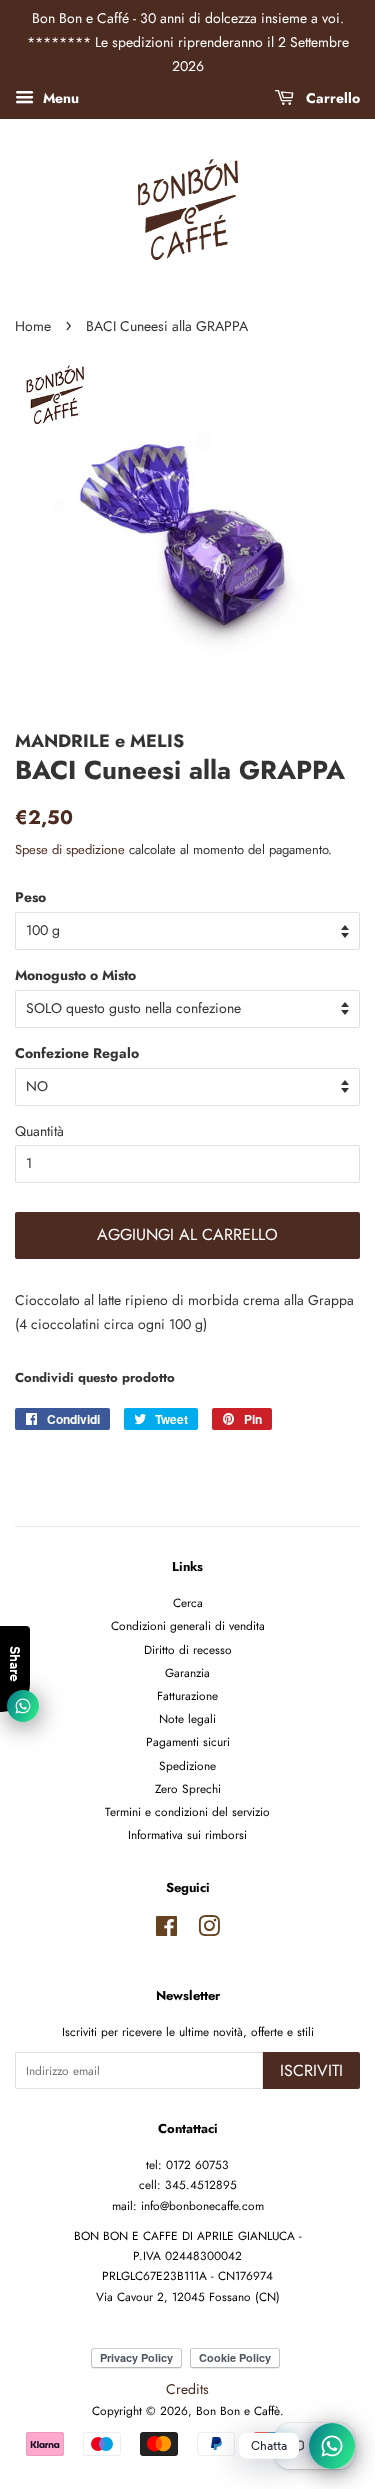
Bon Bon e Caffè (238, 2410)
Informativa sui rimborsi (187, 1834)
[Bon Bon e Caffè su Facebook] (166, 1930)
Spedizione (187, 1765)
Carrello (331, 98)
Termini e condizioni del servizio (187, 1811)
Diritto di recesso (188, 1649)
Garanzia (187, 1672)
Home (33, 326)
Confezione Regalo (77, 1053)
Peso (30, 897)
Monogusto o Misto (75, 975)
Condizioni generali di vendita (188, 1625)
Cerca (188, 1602)
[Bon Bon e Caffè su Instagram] (209, 1930)
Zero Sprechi (188, 1788)
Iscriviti (311, 2070)
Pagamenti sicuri (188, 1741)
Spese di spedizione (70, 849)
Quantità (39, 1131)
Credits (187, 2389)
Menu (59, 98)
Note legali (187, 1718)
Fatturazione (187, 1695)
